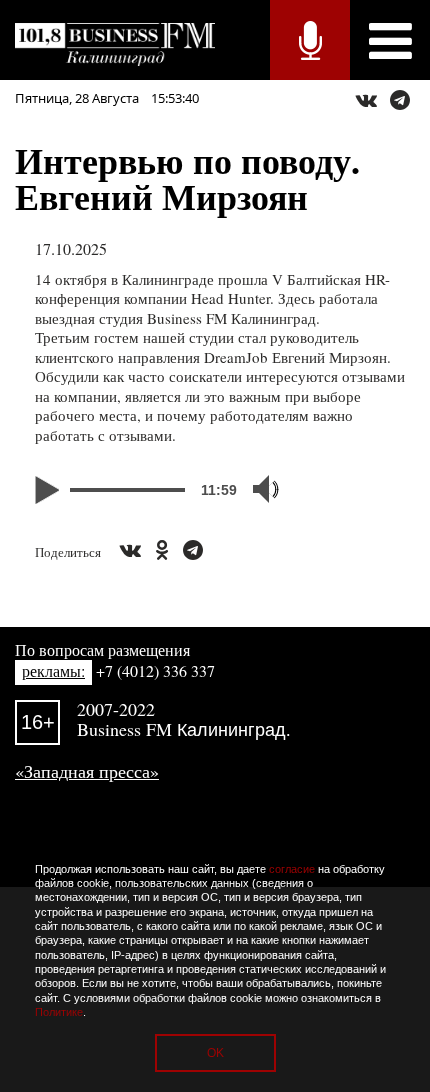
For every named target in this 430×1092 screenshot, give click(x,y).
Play (50, 490)
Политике (59, 1012)
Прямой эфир (310, 40)
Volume (257, 489)
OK (215, 1053)
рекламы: (53, 670)
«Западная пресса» (87, 771)
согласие (292, 869)
